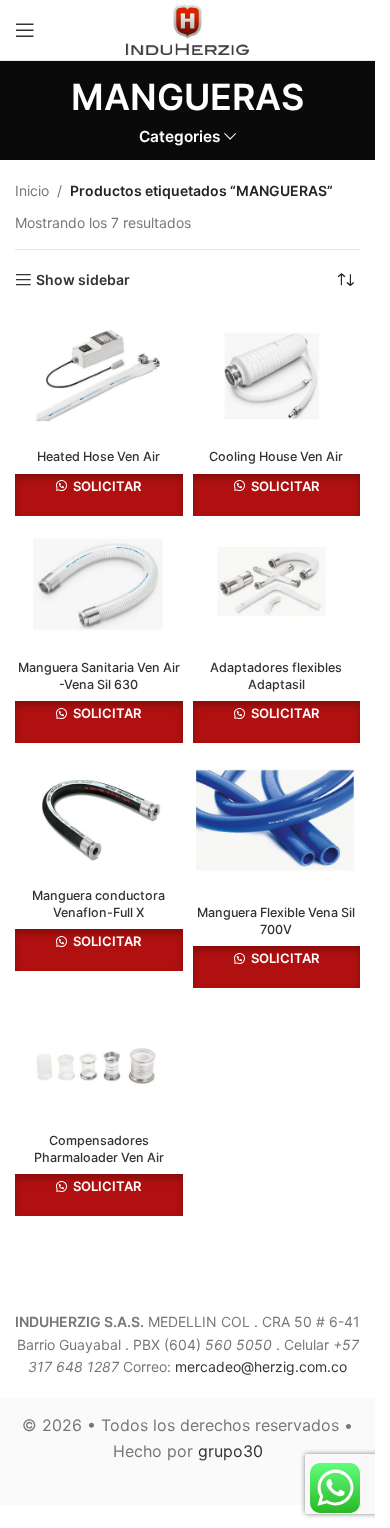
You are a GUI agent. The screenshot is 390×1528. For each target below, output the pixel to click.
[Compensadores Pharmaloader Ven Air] (99, 1061)
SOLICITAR (105, 486)
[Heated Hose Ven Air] (99, 378)
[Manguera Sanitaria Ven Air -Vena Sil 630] (99, 589)
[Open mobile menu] (25, 30)
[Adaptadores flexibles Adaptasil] (277, 589)
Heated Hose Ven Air (98, 456)
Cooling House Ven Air (276, 456)
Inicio (32, 190)
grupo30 (230, 1451)
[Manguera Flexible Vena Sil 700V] (277, 824)
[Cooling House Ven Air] (277, 378)
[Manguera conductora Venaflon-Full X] (99, 816)
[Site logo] (188, 28)
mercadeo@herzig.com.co (261, 1366)
